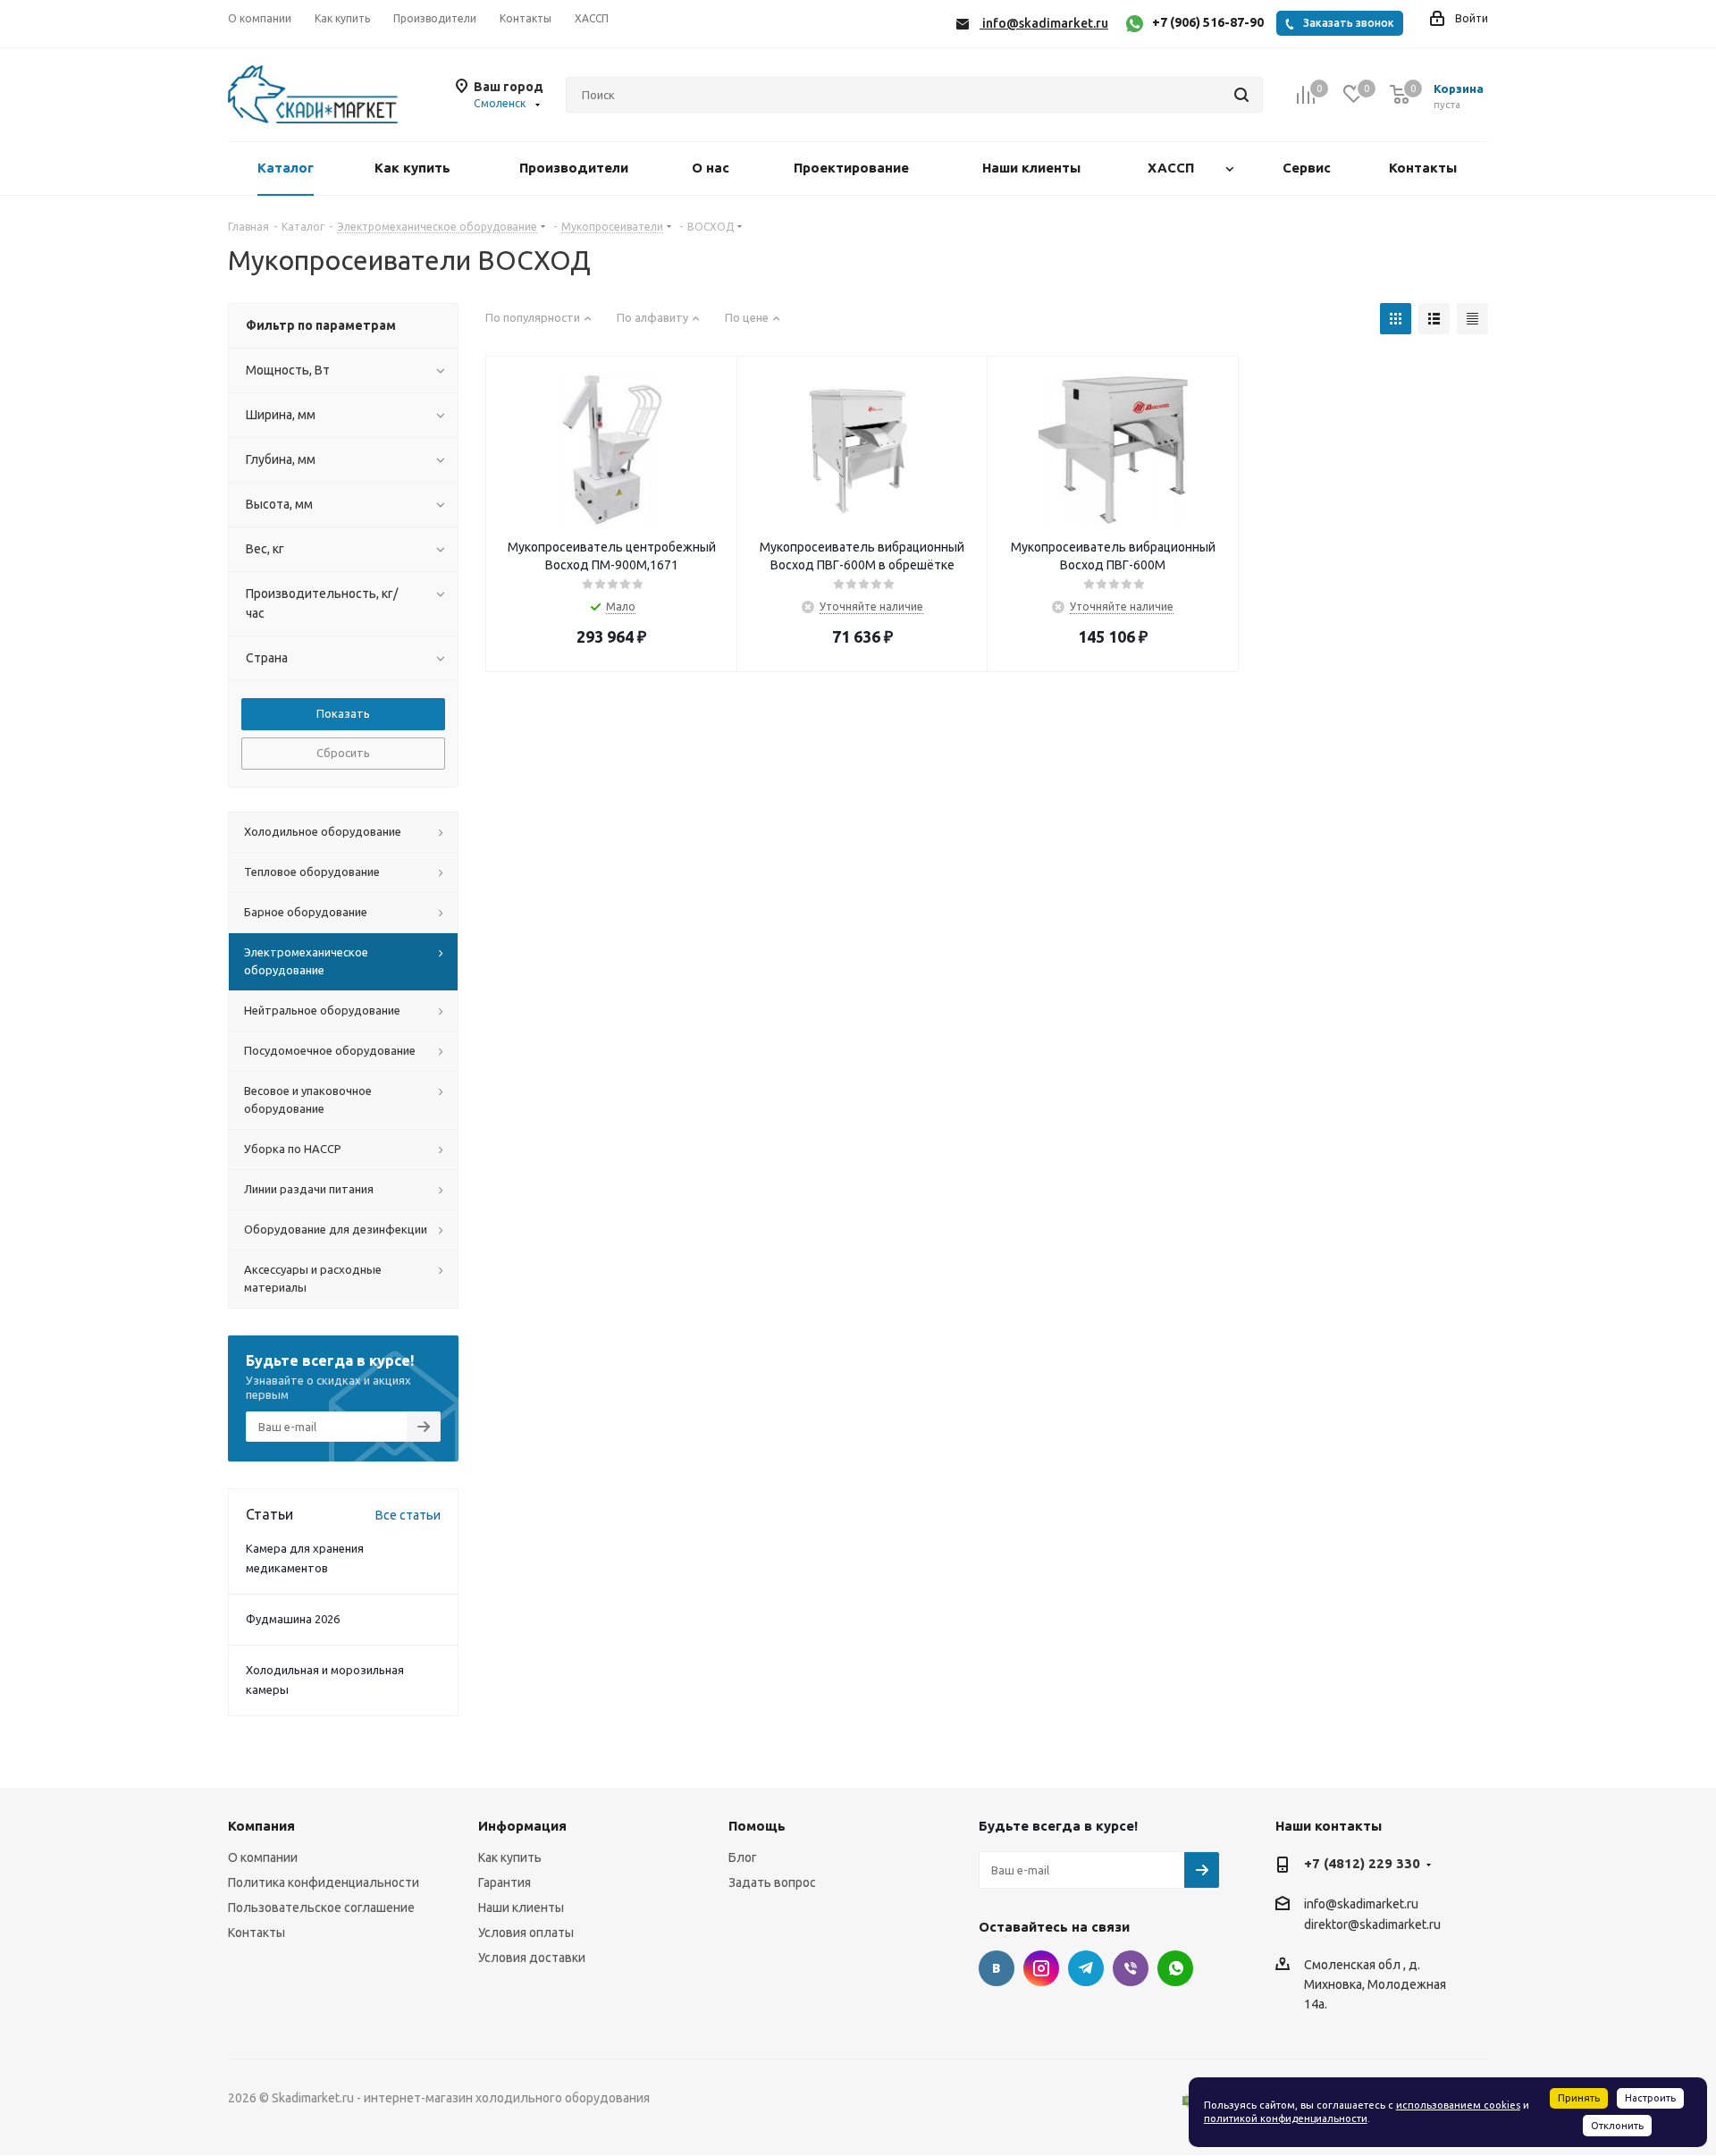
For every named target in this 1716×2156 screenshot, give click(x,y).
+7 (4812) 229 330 (1362, 1863)
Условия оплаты (526, 1933)
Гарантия (505, 1882)
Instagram (1041, 1968)
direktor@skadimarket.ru (1372, 1925)
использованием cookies (1458, 2105)
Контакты (257, 1933)
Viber (1131, 1968)
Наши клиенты (521, 1908)
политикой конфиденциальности (1286, 2118)
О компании (263, 1857)
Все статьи (408, 1515)
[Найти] (1241, 95)
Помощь (757, 1826)
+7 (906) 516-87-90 (1208, 22)
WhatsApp (1175, 1968)
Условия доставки (532, 1958)
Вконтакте (997, 1968)
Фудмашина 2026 (293, 1619)
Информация (522, 1826)
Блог (743, 1857)
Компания (261, 1826)
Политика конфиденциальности (324, 1882)
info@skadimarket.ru (1361, 1904)
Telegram (1086, 1968)
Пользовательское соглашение (321, 1908)
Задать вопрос (772, 1882)
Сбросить (343, 753)
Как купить (510, 1857)
